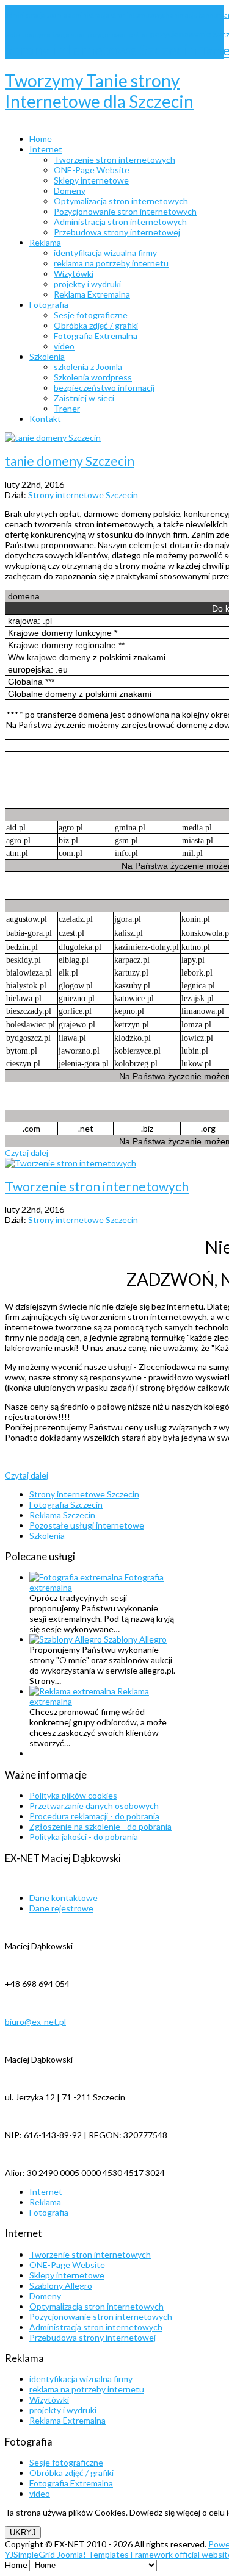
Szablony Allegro (135, 1639)
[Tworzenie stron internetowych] (71, 1163)
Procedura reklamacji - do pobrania (94, 1816)
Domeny (45, 2296)
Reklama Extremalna (67, 2420)
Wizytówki (49, 2399)
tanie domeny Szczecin (70, 461)
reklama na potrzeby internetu (87, 2389)
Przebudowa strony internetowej (93, 2337)
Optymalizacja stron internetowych (96, 2306)
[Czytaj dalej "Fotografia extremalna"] (77, 1577)
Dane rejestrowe (61, 1908)
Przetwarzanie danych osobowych (94, 1806)
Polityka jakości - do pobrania (84, 1837)
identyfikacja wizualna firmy (81, 2379)
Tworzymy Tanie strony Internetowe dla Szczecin (99, 91)
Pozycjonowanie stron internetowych (101, 2317)
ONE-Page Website (67, 2265)
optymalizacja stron (58, 35)
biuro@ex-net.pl (35, 2021)
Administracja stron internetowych (96, 2327)
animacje (184, 15)
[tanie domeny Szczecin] (53, 437)
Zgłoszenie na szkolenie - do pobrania (100, 1826)
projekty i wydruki (63, 2410)
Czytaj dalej (27, 1153)
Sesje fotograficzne (66, 2462)
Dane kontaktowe (64, 1898)
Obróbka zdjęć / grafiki (71, 2473)
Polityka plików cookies (73, 1795)
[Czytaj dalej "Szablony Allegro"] (67, 1639)
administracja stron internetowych (119, 15)
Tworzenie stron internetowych (97, 1186)
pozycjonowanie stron (119, 35)
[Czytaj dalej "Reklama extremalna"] (73, 1691)
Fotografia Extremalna (71, 2483)
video (40, 2493)
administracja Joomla (37, 15)
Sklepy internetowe (67, 2275)
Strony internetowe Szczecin (102, 50)
